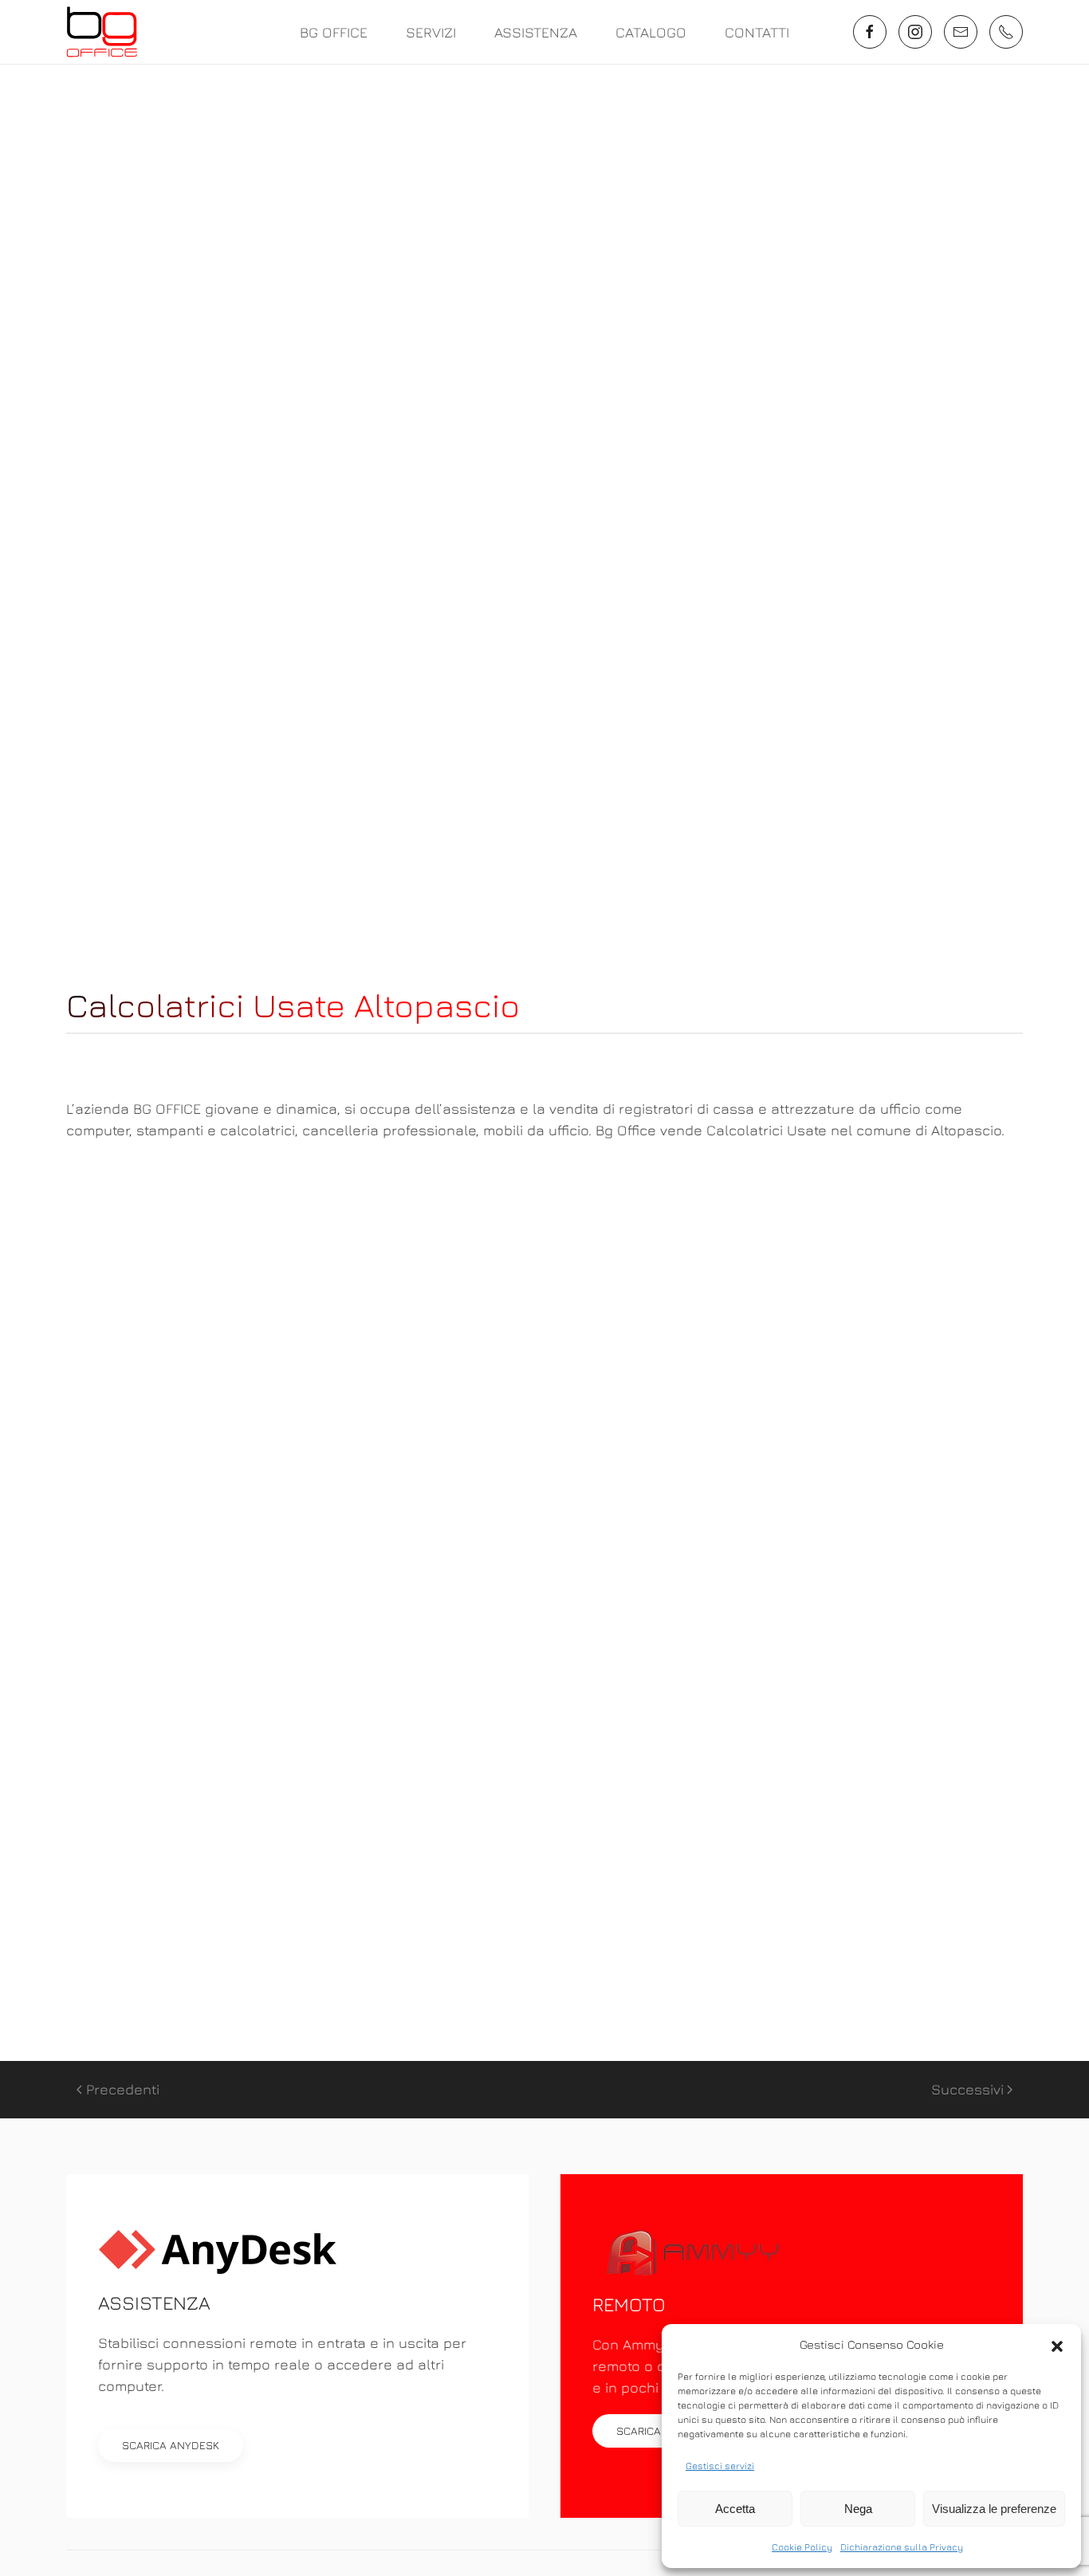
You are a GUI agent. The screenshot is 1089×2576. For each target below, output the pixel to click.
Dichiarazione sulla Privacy (902, 2547)
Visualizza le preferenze (994, 2509)
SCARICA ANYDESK (171, 2445)
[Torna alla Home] (102, 32)
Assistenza (536, 32)
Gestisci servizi (720, 2466)
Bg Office (334, 32)
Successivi (967, 2089)
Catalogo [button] (651, 32)
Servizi (431, 32)
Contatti (757, 32)
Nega (858, 2509)
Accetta (735, 2509)
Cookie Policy (802, 2547)
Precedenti (123, 2089)
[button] (1057, 2345)
